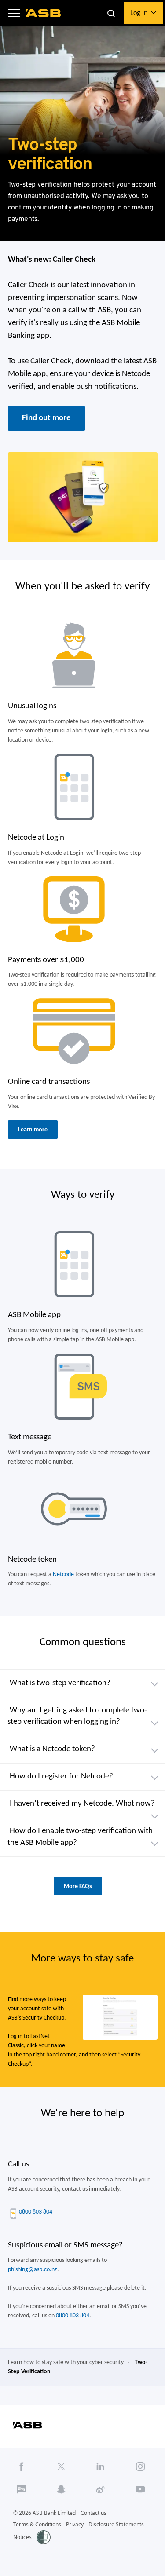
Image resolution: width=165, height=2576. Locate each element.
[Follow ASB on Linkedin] (101, 2466)
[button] (14, 13)
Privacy (75, 2524)
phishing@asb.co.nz (33, 2270)
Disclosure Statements (116, 2524)
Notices (22, 2537)
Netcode (63, 1575)
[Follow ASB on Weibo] (101, 2489)
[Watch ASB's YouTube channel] (141, 2489)
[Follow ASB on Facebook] (22, 2466)
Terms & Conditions (37, 2524)
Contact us (93, 2513)
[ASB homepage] (43, 13)
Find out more (46, 418)
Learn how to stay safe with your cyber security (66, 2362)
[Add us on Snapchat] (61, 2489)
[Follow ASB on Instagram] (141, 2466)
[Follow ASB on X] (61, 2466)
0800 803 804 (36, 2212)
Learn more (33, 1130)
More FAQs (78, 1886)
